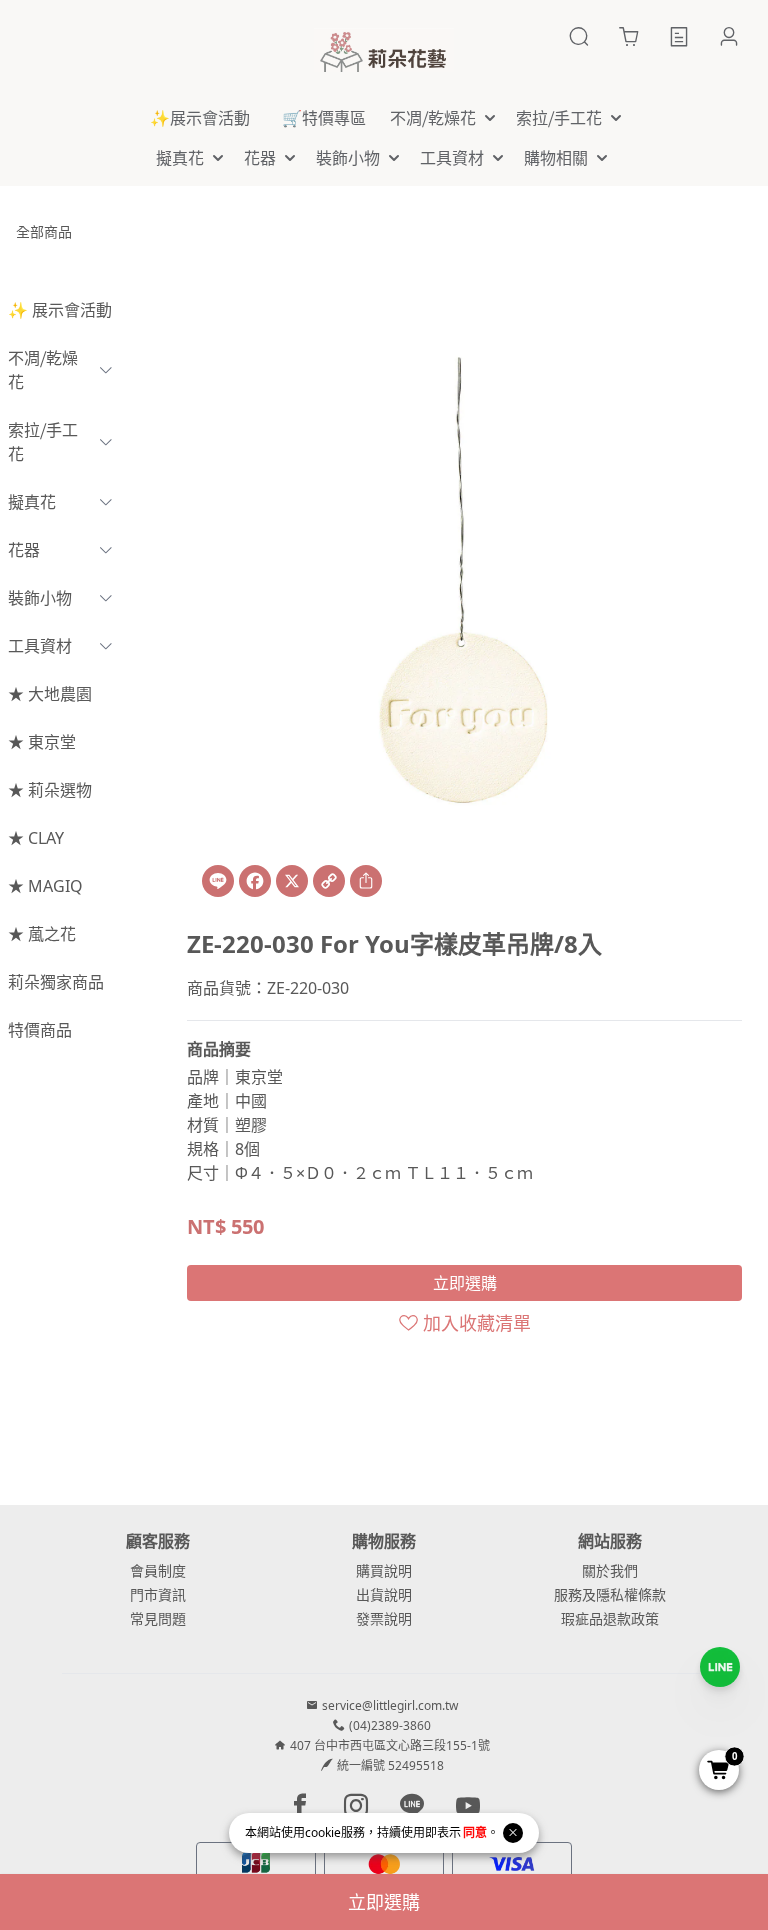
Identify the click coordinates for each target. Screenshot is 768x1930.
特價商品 (40, 1030)
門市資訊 (158, 1594)
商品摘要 (219, 1049)
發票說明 (384, 1618)
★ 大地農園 (50, 694)
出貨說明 (384, 1594)
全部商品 (44, 231)
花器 (24, 550)
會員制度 (158, 1570)
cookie (323, 1832)
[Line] (218, 881)
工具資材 (40, 646)
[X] (292, 881)
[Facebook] (255, 881)
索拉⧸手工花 (43, 442)
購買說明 (384, 1570)
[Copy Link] (329, 881)
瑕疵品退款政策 (610, 1618)
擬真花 (32, 502)
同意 (475, 1832)
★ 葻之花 (42, 934)
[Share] (366, 881)
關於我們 (610, 1570)
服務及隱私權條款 (610, 1594)
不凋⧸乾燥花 (43, 370)
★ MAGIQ (45, 886)
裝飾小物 (40, 598)
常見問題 (158, 1618)
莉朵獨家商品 (56, 982)
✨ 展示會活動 (60, 310)
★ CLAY (36, 838)
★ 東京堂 (42, 742)
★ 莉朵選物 (50, 790)
